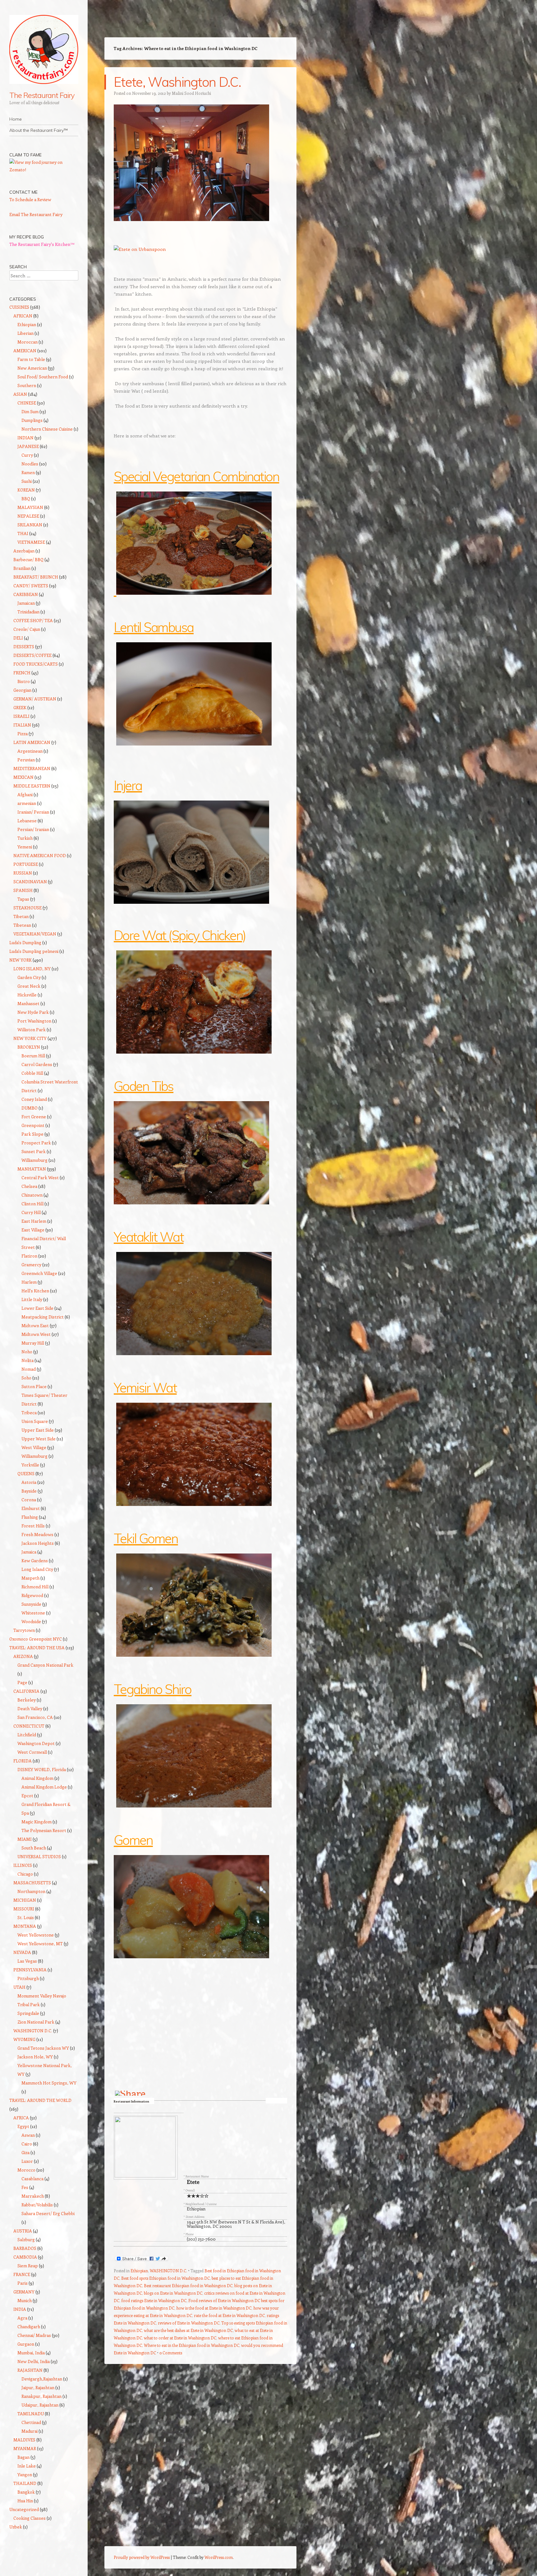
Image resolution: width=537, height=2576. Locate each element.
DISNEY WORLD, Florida (42, 1769)
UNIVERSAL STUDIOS (39, 1856)
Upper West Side (39, 1439)
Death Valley (30, 1708)
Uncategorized (24, 2509)
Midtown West (36, 1334)
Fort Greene (34, 1117)
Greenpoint (33, 1125)
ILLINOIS (23, 1865)
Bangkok (26, 2492)
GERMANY (24, 2292)
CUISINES (19, 307)
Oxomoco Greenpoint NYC (36, 1639)
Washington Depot (36, 1743)
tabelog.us (276, 2101)
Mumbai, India (31, 2353)
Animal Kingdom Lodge (44, 1787)
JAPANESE (28, 446)
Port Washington (34, 1021)
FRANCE (22, 2274)
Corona (29, 1500)
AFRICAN (23, 316)
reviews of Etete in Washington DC (189, 2323)
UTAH (19, 1987)
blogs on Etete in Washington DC (173, 2293)
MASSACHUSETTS (32, 1883)
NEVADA (22, 1952)
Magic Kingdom (37, 1822)
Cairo (27, 2144)
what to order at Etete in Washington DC (180, 2338)
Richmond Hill (35, 1587)
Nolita (28, 1360)
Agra (22, 2318)
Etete (193, 2182)
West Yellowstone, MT (40, 1944)
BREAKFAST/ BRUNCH (36, 577)
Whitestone (33, 1613)
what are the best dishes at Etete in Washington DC (188, 2330)
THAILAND (25, 2483)
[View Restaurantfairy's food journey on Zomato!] (44, 170)
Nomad (29, 1369)
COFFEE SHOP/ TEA (33, 620)
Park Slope (32, 1134)
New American (32, 368)
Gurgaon (26, 2344)
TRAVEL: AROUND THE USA (37, 1648)
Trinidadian (28, 612)
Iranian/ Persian (33, 812)
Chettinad (31, 2422)
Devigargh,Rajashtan (42, 2379)
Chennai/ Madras (34, 2335)
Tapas (23, 899)
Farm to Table (31, 359)
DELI (18, 638)
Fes (25, 2187)
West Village (34, 1447)
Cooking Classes (30, 2518)
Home (16, 119)
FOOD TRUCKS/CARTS (36, 664)
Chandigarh (29, 2327)
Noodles (30, 464)
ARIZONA (23, 1656)
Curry (27, 455)
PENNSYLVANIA (30, 1970)
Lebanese (27, 821)
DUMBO (30, 1108)
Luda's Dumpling (25, 942)
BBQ (26, 499)
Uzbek (16, 2527)
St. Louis (26, 1917)
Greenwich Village (39, 1273)
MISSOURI (24, 1909)
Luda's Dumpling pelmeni (34, 951)
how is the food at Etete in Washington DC (214, 2308)
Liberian (25, 333)
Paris (23, 2283)
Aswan (28, 2135)
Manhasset (28, 1003)
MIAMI (25, 1839)
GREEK (20, 707)
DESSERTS (24, 646)
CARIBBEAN (26, 594)
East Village (33, 1230)
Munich (25, 2300)
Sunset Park (34, 1151)
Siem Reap (28, 2266)
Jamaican (26, 603)
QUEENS (26, 1473)
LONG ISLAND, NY (32, 969)
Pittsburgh (28, 1978)
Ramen (28, 472)
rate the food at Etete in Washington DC (229, 2315)
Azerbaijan (24, 551)
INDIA (20, 2309)
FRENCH (22, 673)
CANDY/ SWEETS (31, 586)
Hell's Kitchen (35, 1291)
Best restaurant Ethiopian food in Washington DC (188, 2285)
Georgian (22, 690)
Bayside (29, 1491)
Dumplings (32, 420)
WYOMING (24, 2039)
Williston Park (32, 1029)
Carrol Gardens (37, 1064)
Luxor (27, 2161)
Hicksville (27, 995)
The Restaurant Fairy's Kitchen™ (42, 244)
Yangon (25, 2474)
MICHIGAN (25, 1900)
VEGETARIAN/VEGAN (35, 934)
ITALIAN (22, 725)
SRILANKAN (30, 525)
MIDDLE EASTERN (32, 786)
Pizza (23, 734)
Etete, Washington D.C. (177, 82)
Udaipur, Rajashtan (40, 2405)
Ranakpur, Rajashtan (41, 2396)
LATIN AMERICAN (32, 742)
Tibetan (21, 916)
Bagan (23, 2457)
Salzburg (26, 2239)
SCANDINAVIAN (30, 882)
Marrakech (33, 2196)
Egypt (23, 2126)
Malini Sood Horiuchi (191, 93)
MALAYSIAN (30, 507)
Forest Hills (33, 1526)
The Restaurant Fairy (42, 95)
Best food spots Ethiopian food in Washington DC (165, 2278)
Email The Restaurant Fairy (36, 214)
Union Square (35, 1421)
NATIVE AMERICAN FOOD (40, 855)
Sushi (27, 481)
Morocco (26, 2170)
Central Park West (40, 1177)
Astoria (29, 1482)
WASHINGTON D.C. (168, 2271)
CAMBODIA (25, 2257)
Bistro (24, 681)
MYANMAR (25, 2448)
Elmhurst (31, 1508)
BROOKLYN (29, 1047)
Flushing (30, 1517)
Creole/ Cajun (27, 629)
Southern (27, 385)
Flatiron (29, 1256)
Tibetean (22, 925)
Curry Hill (31, 1212)
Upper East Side (38, 1430)
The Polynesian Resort (44, 1830)
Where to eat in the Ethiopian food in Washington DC (192, 2345)
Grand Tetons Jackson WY (43, 2048)
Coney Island (34, 1099)
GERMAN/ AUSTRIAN (35, 699)
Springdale (28, 2013)
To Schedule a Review (30, 199)
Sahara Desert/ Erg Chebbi (48, 2213)
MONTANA (25, 1926)
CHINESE (27, 403)
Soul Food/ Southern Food (43, 377)
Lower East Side (37, 1308)
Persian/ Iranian (33, 829)
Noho (27, 1352)
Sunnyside (31, 1604)
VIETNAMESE (31, 542)
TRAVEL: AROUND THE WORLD (40, 2100)
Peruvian (26, 760)
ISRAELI (21, 716)
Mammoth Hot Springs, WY (49, 2083)
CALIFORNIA (26, 1691)
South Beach (34, 1848)
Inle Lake (27, 2466)
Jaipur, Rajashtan (38, 2387)
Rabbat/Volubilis (37, 2205)
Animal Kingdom (37, 1778)
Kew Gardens (35, 1560)
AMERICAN (25, 351)
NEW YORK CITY (30, 1038)
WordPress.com (219, 2557)
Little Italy (32, 1299)
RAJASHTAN (30, 2370)
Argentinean (30, 751)
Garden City (29, 977)
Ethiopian (196, 2209)
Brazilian (22, 568)
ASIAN (20, 394)
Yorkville (30, 1465)
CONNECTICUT (29, 1726)
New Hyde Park (33, 1012)
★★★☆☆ (198, 2196)
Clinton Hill (32, 1204)
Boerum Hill (33, 1056)
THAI (23, 533)
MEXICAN (23, 777)
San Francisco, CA (35, 1717)
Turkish (25, 838)
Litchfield (27, 1735)
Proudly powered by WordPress (142, 2557)
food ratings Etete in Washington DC (154, 2300)
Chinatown (32, 1195)
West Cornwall (32, 1752)
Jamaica (29, 1552)
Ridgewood (32, 1595)
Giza (25, 2152)
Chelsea (29, 1186)
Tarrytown (24, 1630)
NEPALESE (28, 516)
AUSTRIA (23, 2231)
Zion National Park (36, 2022)
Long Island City (37, 1569)
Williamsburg (34, 1160)
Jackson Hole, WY (35, 2057)
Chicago (25, 1874)
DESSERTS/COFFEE (32, 655)
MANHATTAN (32, 1169)
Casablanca (32, 2179)
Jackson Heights (38, 1543)
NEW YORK (21, 960)
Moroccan (28, 342)
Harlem (29, 1282)
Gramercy (31, 1265)
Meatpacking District (43, 1317)
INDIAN (25, 438)
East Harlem (34, 1221)
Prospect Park (36, 1143)
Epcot (27, 1796)
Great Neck (29, 986)
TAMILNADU (31, 2414)
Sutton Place (34, 1386)
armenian (27, 803)
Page (22, 1682)
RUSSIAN (23, 873)
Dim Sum (30, 411)
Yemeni (25, 847)
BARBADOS (25, 2248)
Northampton (31, 1891)
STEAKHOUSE (28, 908)
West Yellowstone (36, 1935)
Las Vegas (27, 1961)
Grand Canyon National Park (45, 1665)
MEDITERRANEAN (32, 768)
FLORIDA (23, 1761)
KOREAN (26, 490)
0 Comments (171, 2353)
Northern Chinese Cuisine (47, 429)
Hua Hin (25, 2501)
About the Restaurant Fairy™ (39, 130)
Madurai (30, 2431)
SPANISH (23, 890)
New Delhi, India (34, 2361)
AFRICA (21, 2118)
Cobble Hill (32, 1073)
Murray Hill (33, 1343)
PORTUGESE (26, 864)
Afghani (25, 794)
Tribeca (29, 1413)
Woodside (31, 1621)
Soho (26, 1378)
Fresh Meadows (37, 1534)
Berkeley (27, 1700)
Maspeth (30, 1578)
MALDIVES (24, 2440)
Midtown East (35, 1325)
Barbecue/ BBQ (28, 559)
